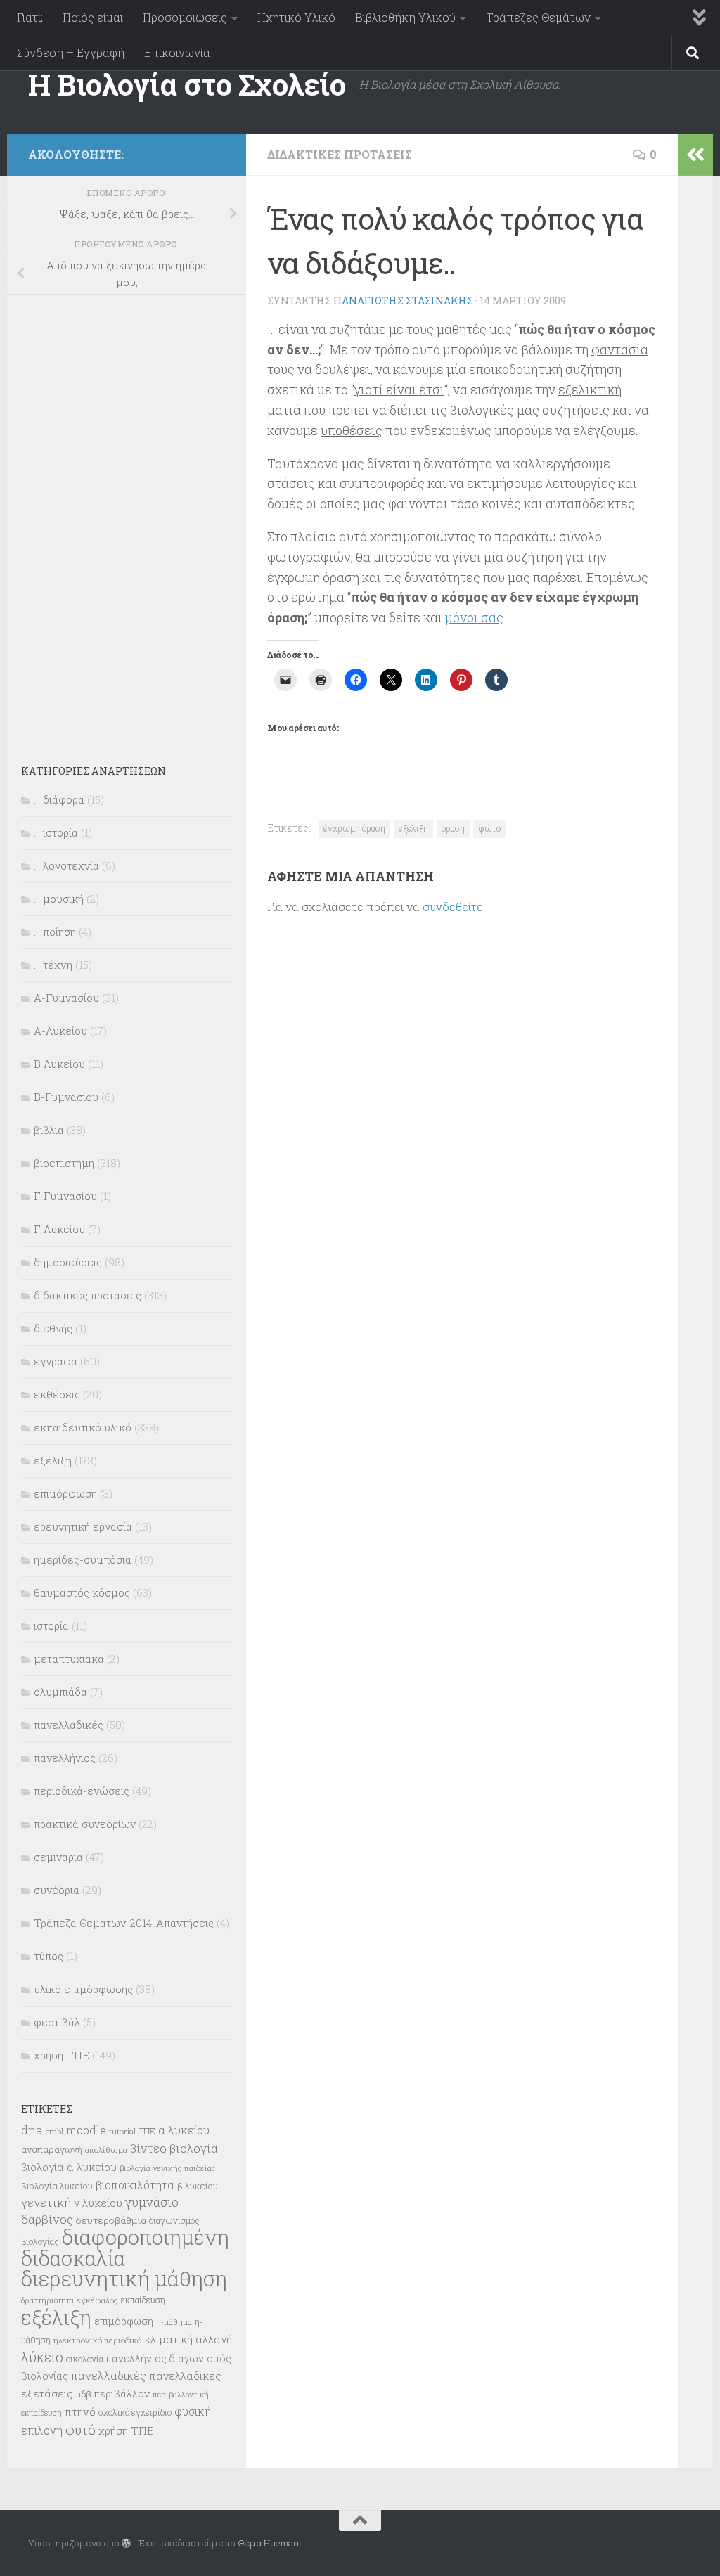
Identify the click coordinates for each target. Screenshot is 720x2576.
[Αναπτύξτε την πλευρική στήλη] (695, 155)
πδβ (84, 2394)
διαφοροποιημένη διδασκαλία (125, 2248)
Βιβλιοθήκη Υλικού (405, 17)
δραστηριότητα (47, 2300)
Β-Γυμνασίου (66, 1097)
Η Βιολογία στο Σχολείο (187, 84)
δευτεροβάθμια (111, 2220)
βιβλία (49, 1130)
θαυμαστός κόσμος (82, 1592)
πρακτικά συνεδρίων (85, 1824)
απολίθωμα (106, 2150)
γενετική (46, 2202)
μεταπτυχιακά (69, 1659)
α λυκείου (184, 2130)
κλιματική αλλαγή (188, 2339)
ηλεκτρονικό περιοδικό (97, 2340)
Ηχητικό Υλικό (296, 17)
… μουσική (59, 899)
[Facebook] (217, 152)
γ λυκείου (98, 2203)
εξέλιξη (413, 828)
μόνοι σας (474, 617)
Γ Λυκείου (59, 1229)
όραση (453, 828)
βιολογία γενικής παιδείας (168, 2168)
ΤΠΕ (147, 2131)
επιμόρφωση (65, 1493)
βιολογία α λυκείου (69, 2167)
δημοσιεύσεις (68, 1262)
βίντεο (148, 2149)
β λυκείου (198, 2186)
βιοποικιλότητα (135, 2185)
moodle (86, 2130)
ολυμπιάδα (60, 1692)
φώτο (489, 828)
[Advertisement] (127, 520)
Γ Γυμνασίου (65, 1196)
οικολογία (85, 2359)
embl (54, 2132)
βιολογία (194, 2149)
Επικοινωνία (177, 52)
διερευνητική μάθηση (124, 2278)
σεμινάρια (58, 1857)
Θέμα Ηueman (268, 2543)
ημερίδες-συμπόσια (83, 1559)
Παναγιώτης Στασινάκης (403, 301)
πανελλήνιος (65, 1758)
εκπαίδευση (143, 2300)
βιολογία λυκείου (57, 2186)
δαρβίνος (47, 2219)
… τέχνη (53, 965)
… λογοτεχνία (66, 865)
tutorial (122, 2131)
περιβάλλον (122, 2394)
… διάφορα (59, 799)
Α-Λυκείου (60, 1031)
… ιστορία (56, 832)
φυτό (81, 2429)
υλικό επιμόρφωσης (83, 1989)
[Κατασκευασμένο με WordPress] (126, 2543)
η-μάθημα (174, 2322)
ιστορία (51, 1625)
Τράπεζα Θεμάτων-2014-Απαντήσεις (124, 1923)
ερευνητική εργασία (83, 1526)
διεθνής (53, 1328)
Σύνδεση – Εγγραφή (71, 52)
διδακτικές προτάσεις (340, 154)
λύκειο (42, 2357)
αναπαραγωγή (52, 2149)
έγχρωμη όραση (354, 828)
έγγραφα (56, 1361)
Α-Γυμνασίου (66, 998)
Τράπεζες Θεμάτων (538, 17)
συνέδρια (57, 1890)
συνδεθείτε (453, 907)
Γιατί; (30, 17)
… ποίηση (55, 932)
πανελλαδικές (69, 1725)
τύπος (49, 1956)
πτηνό (80, 2411)
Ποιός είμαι (93, 17)
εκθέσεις (57, 1394)
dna (32, 2130)
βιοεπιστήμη (64, 1163)
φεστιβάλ (57, 2022)
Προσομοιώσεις (185, 17)
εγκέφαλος (97, 2300)
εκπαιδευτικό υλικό (83, 1427)
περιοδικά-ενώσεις (82, 1791)
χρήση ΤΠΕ (62, 2055)
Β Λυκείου (59, 1064)
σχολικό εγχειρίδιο (135, 2412)
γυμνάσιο (152, 2202)
